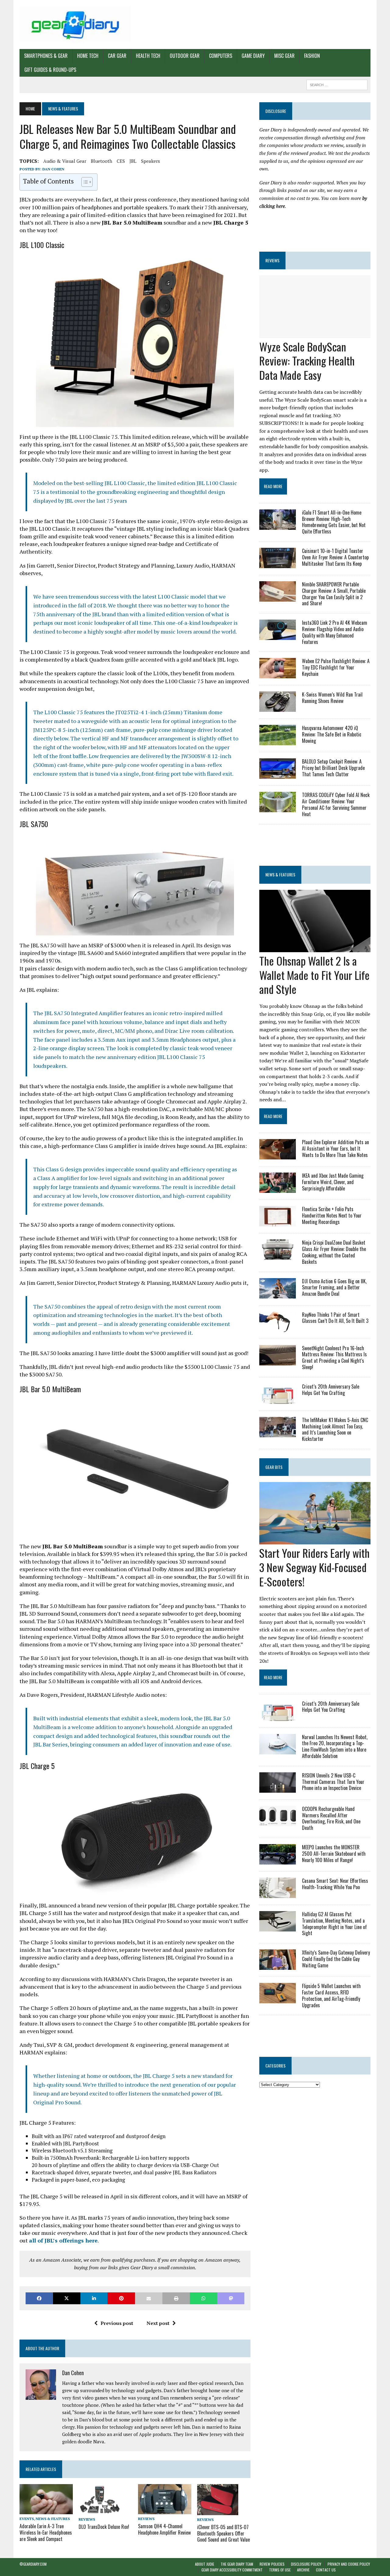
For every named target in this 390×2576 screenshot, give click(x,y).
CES (121, 161)
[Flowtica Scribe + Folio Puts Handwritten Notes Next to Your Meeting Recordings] (278, 1222)
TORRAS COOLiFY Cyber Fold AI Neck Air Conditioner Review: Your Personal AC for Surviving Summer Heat (336, 804)
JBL (133, 161)
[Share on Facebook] (39, 2298)
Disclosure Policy (306, 2564)
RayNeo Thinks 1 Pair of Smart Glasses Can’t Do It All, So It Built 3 (335, 1318)
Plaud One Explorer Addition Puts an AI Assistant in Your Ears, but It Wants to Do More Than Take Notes (335, 1148)
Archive (303, 2570)
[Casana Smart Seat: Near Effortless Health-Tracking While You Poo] (278, 1894)
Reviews (87, 2519)
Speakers (151, 161)
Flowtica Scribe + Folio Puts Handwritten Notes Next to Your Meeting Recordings (332, 1215)
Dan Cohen (53, 169)
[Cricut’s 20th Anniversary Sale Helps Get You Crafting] (278, 1400)
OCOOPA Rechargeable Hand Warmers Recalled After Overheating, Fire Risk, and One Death (331, 1818)
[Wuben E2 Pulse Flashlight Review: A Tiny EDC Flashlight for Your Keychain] (278, 674)
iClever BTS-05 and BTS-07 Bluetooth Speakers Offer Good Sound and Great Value (223, 2533)
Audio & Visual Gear (65, 161)
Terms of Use (280, 2570)
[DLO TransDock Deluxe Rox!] (100, 2511)
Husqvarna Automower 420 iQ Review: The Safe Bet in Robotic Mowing (332, 734)
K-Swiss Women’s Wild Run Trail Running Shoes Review (332, 698)
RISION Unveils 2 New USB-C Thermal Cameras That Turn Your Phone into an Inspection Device (333, 1782)
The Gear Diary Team (237, 2564)
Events (27, 2519)
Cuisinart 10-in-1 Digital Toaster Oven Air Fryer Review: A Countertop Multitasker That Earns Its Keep (335, 557)
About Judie (205, 2564)
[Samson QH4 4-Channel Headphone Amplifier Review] (165, 2510)
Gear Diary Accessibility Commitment (232, 2570)
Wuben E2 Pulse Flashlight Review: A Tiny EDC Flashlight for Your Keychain (336, 667)
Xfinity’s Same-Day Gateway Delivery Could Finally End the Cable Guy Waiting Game (336, 1959)
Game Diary (253, 56)
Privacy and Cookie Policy (349, 2564)
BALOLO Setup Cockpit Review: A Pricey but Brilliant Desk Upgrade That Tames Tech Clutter (333, 768)
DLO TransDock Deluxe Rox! (104, 2527)
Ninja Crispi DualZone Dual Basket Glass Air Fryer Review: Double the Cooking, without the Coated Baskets (334, 1252)
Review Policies (272, 2564)
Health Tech (148, 56)
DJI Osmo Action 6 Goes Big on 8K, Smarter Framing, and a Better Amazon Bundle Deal (334, 1288)
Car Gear (117, 56)
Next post (158, 2323)
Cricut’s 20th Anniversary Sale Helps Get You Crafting (331, 1390)
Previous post (117, 2323)
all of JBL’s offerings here (63, 2240)
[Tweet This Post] (67, 2298)
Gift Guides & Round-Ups (50, 70)
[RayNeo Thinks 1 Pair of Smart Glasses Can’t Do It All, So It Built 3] (278, 1328)
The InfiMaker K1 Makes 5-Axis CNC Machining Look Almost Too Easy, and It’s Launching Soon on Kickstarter (335, 1429)
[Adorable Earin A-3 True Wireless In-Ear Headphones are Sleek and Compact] (46, 2510)
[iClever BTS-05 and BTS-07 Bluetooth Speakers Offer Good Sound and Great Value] (218, 2511)
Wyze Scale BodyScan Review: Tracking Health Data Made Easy (307, 361)
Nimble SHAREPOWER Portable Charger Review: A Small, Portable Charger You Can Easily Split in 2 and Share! (334, 594)
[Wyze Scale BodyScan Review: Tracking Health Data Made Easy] (315, 334)
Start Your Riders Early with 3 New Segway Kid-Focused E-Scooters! (314, 1567)
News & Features (53, 2519)
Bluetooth (101, 161)
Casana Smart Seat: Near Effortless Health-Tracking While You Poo (335, 1884)
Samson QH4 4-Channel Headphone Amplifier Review (164, 2529)
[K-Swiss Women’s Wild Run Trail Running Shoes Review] (278, 708)
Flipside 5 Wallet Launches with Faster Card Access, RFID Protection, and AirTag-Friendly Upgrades (331, 1995)
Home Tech (88, 56)
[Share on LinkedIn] (94, 2298)
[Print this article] (176, 2298)
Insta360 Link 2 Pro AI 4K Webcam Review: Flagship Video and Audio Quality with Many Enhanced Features (335, 632)
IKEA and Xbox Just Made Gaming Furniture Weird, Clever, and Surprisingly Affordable (333, 1182)
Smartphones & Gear (46, 56)
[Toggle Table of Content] (84, 182)
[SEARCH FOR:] (337, 84)
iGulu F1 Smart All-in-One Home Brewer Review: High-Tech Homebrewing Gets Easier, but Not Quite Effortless (334, 522)
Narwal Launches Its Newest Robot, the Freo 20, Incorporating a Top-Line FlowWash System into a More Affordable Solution (335, 1746)
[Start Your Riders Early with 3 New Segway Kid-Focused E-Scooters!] (315, 1540)
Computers (221, 56)
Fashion (312, 56)
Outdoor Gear (185, 56)
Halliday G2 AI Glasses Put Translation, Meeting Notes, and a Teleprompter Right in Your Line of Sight (334, 1924)
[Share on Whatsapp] (204, 2298)
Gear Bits (274, 1467)
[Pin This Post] (121, 2298)
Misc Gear (284, 56)
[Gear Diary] (75, 24)
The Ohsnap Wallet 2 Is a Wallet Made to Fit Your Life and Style (314, 975)
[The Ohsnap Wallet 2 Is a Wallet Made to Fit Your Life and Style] (315, 948)
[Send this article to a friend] (149, 2298)
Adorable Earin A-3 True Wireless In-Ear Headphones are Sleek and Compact (46, 2532)
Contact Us (326, 2570)
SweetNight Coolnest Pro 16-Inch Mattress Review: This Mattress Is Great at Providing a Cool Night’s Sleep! (334, 1358)
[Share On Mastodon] (231, 2298)
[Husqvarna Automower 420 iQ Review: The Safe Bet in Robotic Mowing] (278, 741)
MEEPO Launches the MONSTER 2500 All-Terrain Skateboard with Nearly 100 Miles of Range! (334, 1854)
